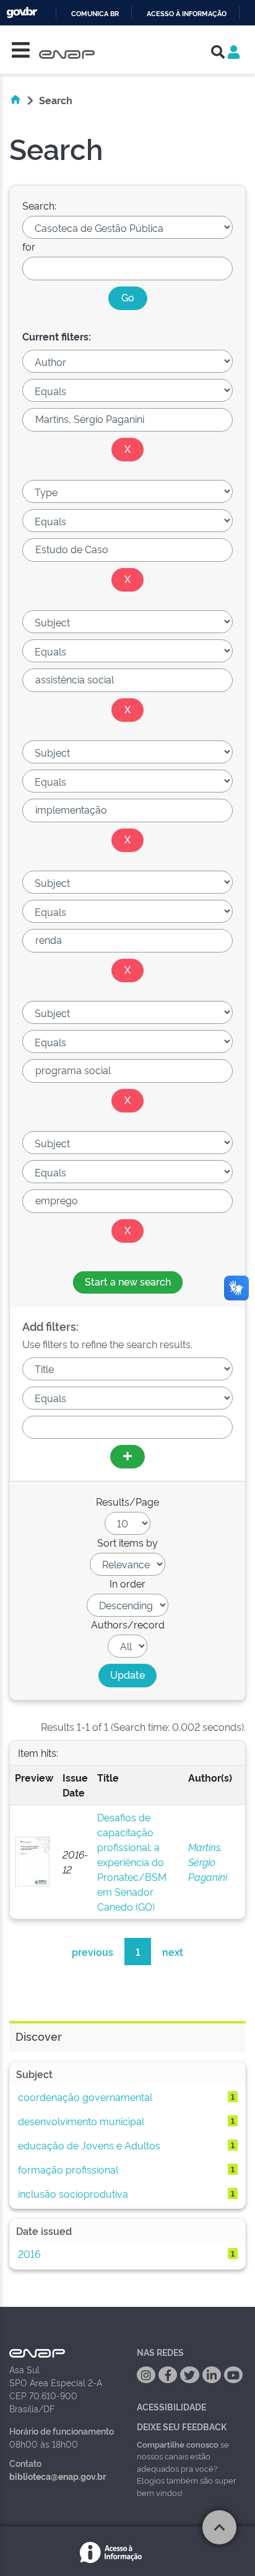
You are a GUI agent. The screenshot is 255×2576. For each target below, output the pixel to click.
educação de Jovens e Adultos (89, 2145)
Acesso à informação (187, 14)
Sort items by (127, 1542)
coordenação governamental (85, 2097)
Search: (39, 205)
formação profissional (68, 2169)
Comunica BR (95, 14)
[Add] (127, 1457)
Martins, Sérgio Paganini (208, 1862)
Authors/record (128, 1624)
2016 (29, 2254)
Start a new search (128, 1281)
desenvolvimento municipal (81, 2121)
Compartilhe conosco (178, 2444)
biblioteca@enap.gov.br (58, 2476)
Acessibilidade (171, 2406)
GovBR (22, 13)
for (29, 246)
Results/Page (127, 1501)
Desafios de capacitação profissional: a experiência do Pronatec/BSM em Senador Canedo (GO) (132, 1862)
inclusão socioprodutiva (73, 2193)
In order (127, 1583)
